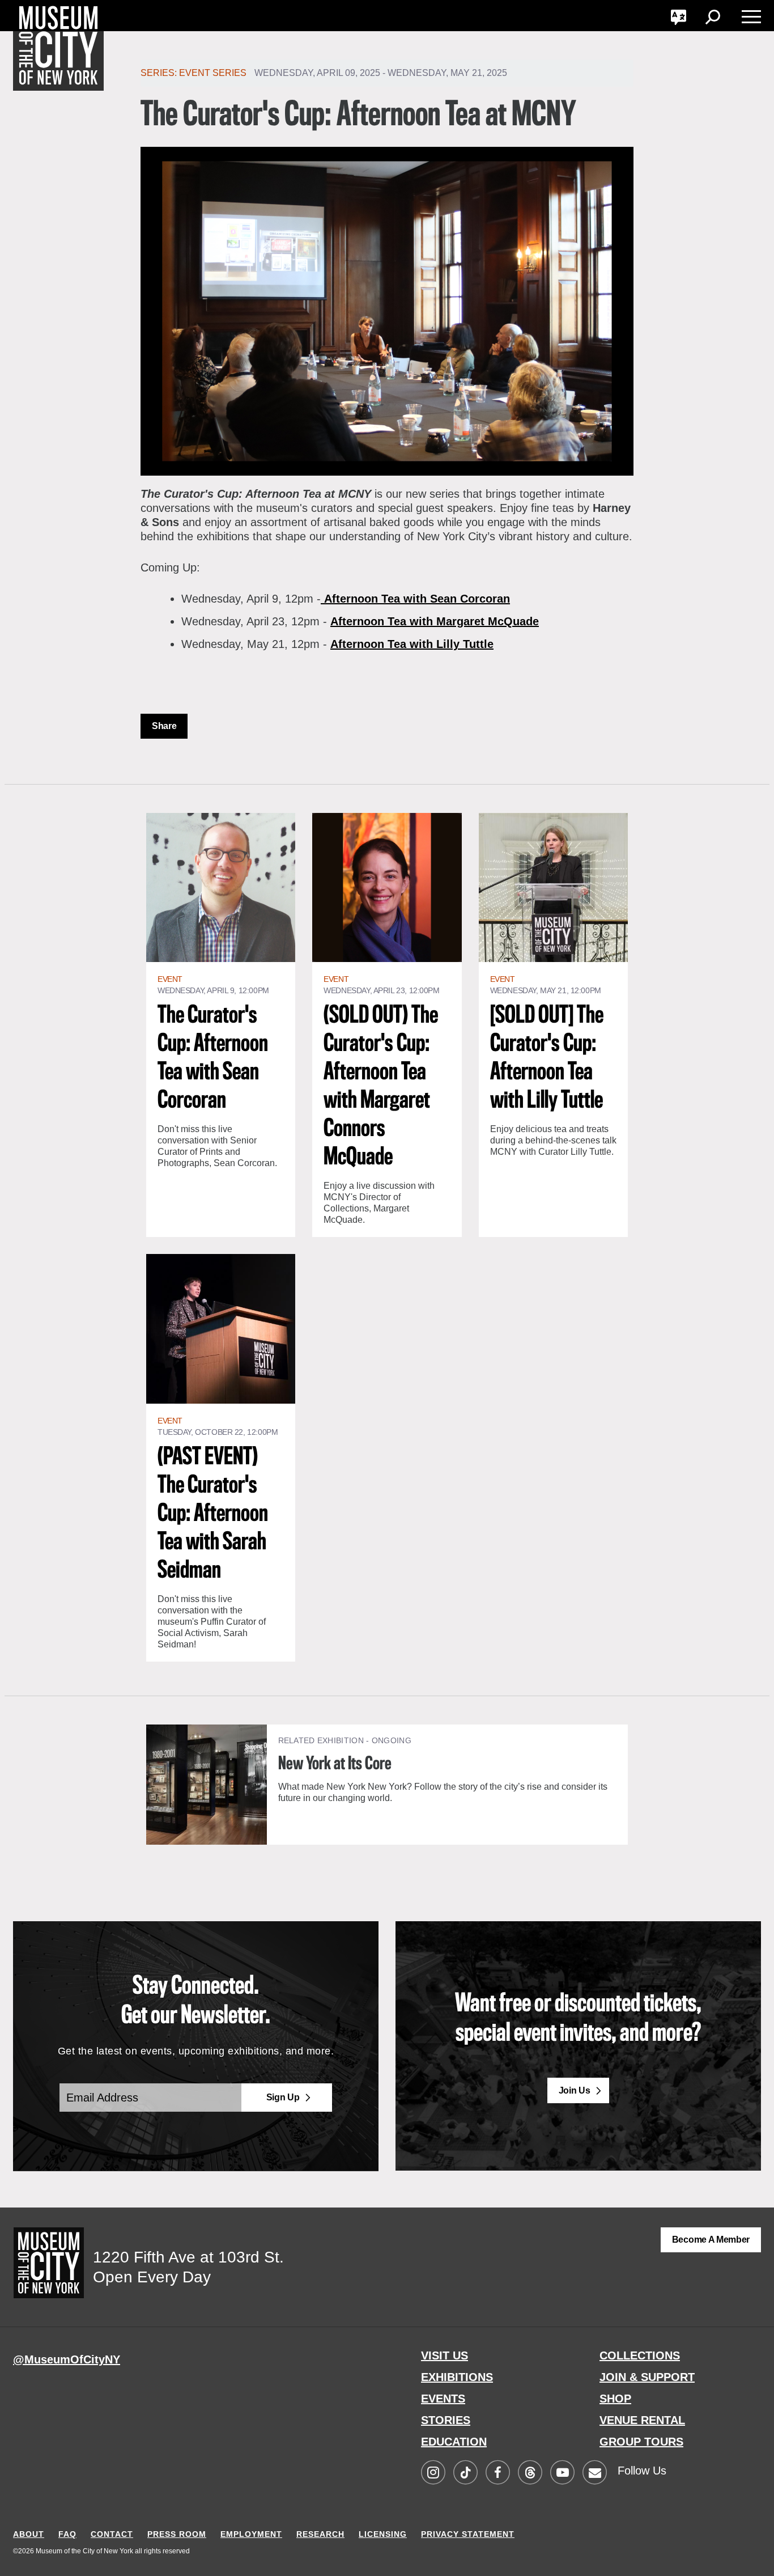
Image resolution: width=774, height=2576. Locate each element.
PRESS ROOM (177, 2534)
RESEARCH (320, 2534)
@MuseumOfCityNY (67, 2359)
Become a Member (711, 2240)
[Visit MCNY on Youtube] (562, 2473)
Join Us (575, 2090)
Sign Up (283, 2097)
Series (158, 73)
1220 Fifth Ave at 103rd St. (188, 2257)
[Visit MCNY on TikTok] (465, 2473)
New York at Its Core (335, 1764)
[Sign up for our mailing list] (594, 2473)
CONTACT (112, 2534)
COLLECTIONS (640, 2355)
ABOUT (29, 2534)
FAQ (67, 2534)
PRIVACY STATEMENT (468, 2534)
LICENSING (383, 2534)
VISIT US (445, 2355)
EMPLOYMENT (251, 2534)
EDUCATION (454, 2442)
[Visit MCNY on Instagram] (433, 2473)
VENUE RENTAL (642, 2420)
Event (170, 979)
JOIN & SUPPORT (647, 2377)
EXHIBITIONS (457, 2377)
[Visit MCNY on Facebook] (497, 2473)
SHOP (615, 2399)
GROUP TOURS (641, 2442)
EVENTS (443, 2399)
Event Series (213, 73)
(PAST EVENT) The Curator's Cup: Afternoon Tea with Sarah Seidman (213, 1514)
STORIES (446, 2420)
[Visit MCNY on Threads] (530, 2473)
